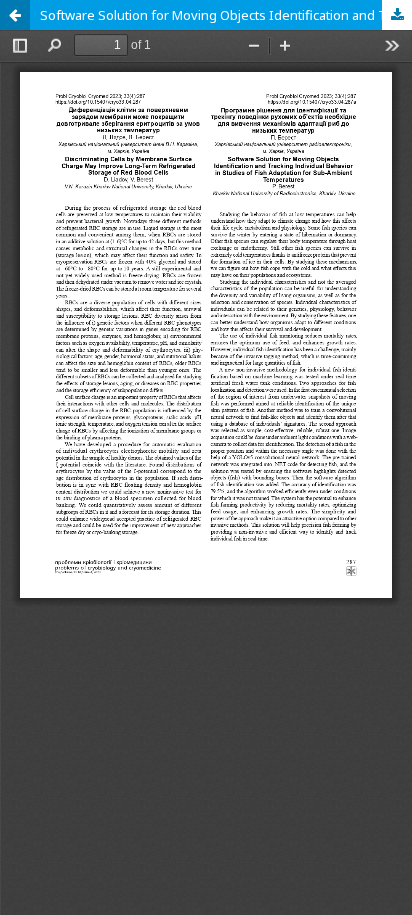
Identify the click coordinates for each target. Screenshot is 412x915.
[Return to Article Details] (15, 15)
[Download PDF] (397, 15)
